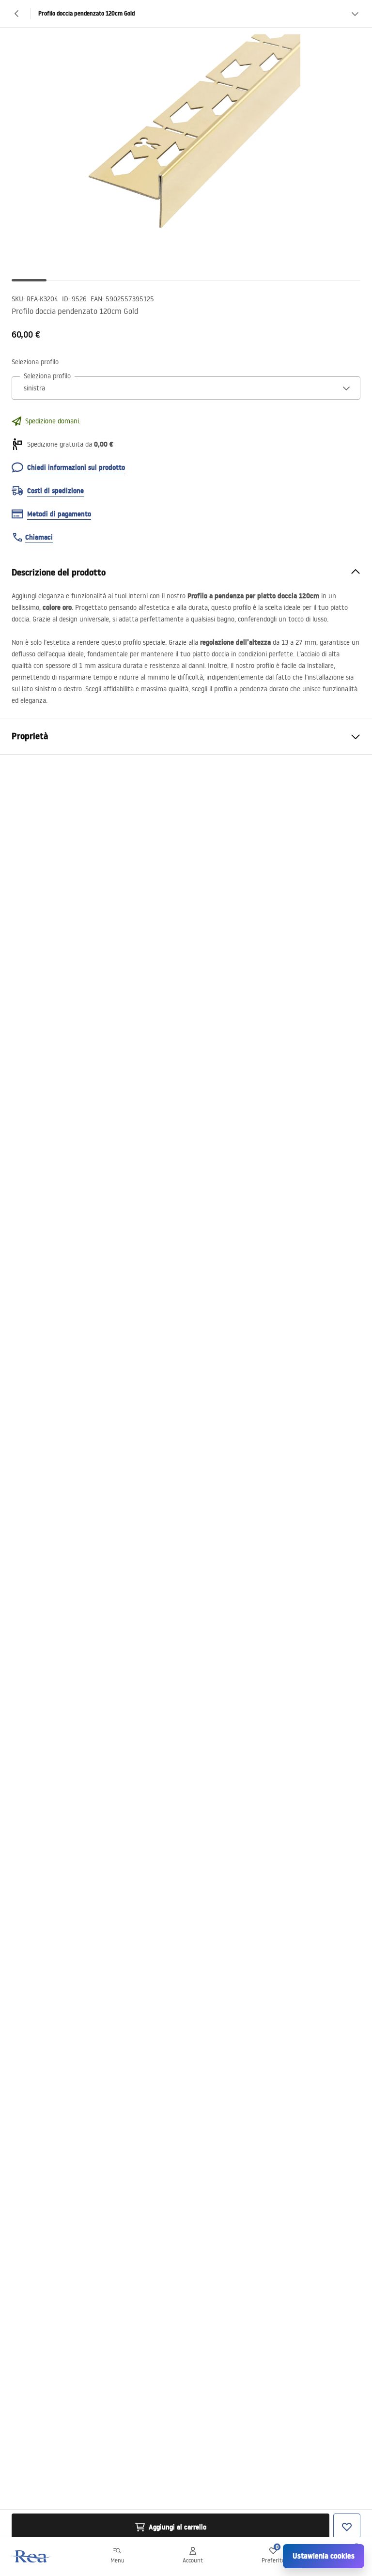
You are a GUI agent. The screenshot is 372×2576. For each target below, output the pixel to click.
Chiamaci (39, 537)
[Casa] (31, 2556)
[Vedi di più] (355, 14)
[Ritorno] (17, 14)
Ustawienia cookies (324, 2556)
